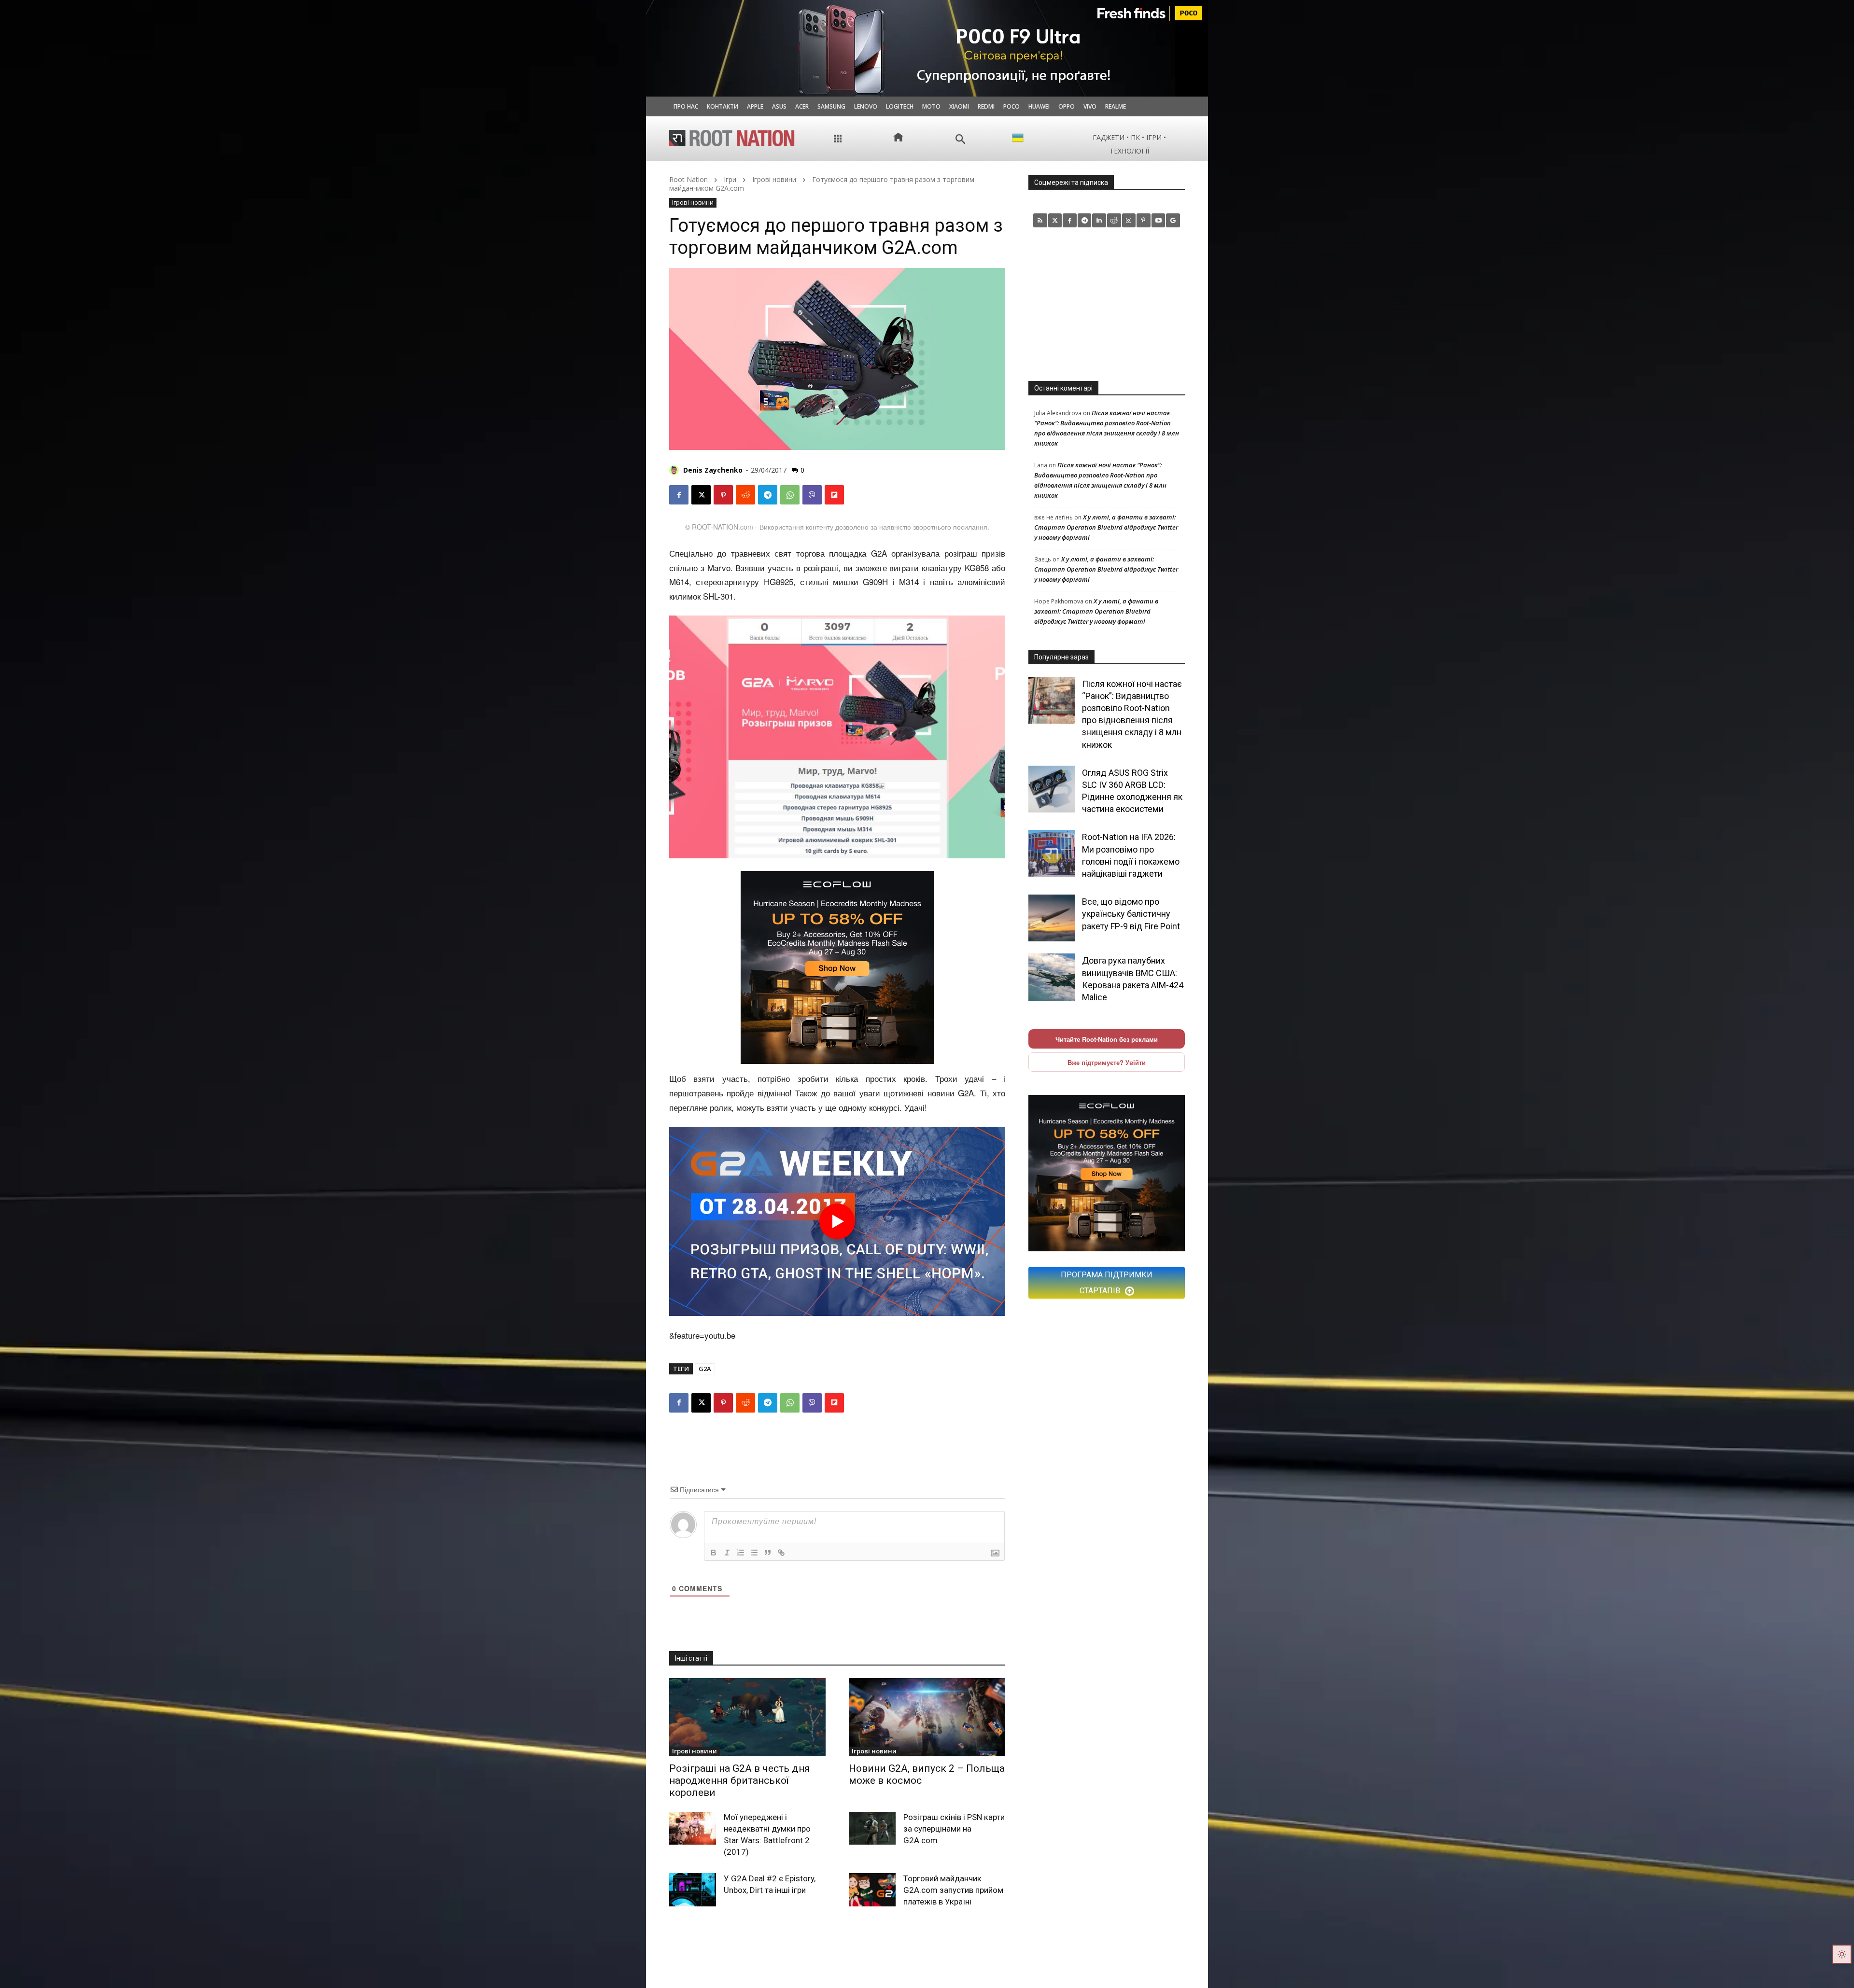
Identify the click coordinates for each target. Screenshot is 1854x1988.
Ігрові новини (774, 179)
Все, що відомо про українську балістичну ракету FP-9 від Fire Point (1131, 914)
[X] (701, 495)
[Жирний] (714, 1553)
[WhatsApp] (790, 495)
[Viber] (812, 495)
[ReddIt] (745, 495)
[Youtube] (1159, 220)
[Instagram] (1129, 220)
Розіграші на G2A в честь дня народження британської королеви (740, 1780)
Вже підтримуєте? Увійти (1107, 1062)
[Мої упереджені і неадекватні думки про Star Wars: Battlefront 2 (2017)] (693, 1828)
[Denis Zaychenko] (675, 470)
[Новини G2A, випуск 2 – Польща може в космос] (927, 1717)
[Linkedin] (1099, 220)
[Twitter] (1055, 220)
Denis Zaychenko (713, 470)
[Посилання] (781, 1553)
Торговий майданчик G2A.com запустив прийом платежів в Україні (953, 1890)
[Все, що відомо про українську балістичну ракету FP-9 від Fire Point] (1052, 918)
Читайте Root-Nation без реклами (1107, 1039)
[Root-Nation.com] (732, 138)
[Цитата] (768, 1553)
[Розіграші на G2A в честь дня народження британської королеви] (747, 1717)
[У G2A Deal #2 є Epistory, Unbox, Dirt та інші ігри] (693, 1890)
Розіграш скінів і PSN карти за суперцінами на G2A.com (954, 1829)
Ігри (730, 179)
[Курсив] (727, 1553)
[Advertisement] (1107, 304)
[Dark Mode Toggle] (1842, 1954)
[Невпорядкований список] (754, 1553)
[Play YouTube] (837, 1221)
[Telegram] (768, 495)
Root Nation (688, 179)
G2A (705, 1369)
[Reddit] (1114, 220)
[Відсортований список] (741, 1553)
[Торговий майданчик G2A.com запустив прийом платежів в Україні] (872, 1890)
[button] (961, 139)
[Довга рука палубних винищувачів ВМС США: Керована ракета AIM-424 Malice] (1052, 977)
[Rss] (1040, 220)
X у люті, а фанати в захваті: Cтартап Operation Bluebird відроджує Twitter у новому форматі (1106, 527)
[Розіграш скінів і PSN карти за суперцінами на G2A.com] (872, 1828)
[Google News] (1173, 220)
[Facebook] (679, 495)
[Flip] (834, 495)
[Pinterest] (723, 495)
